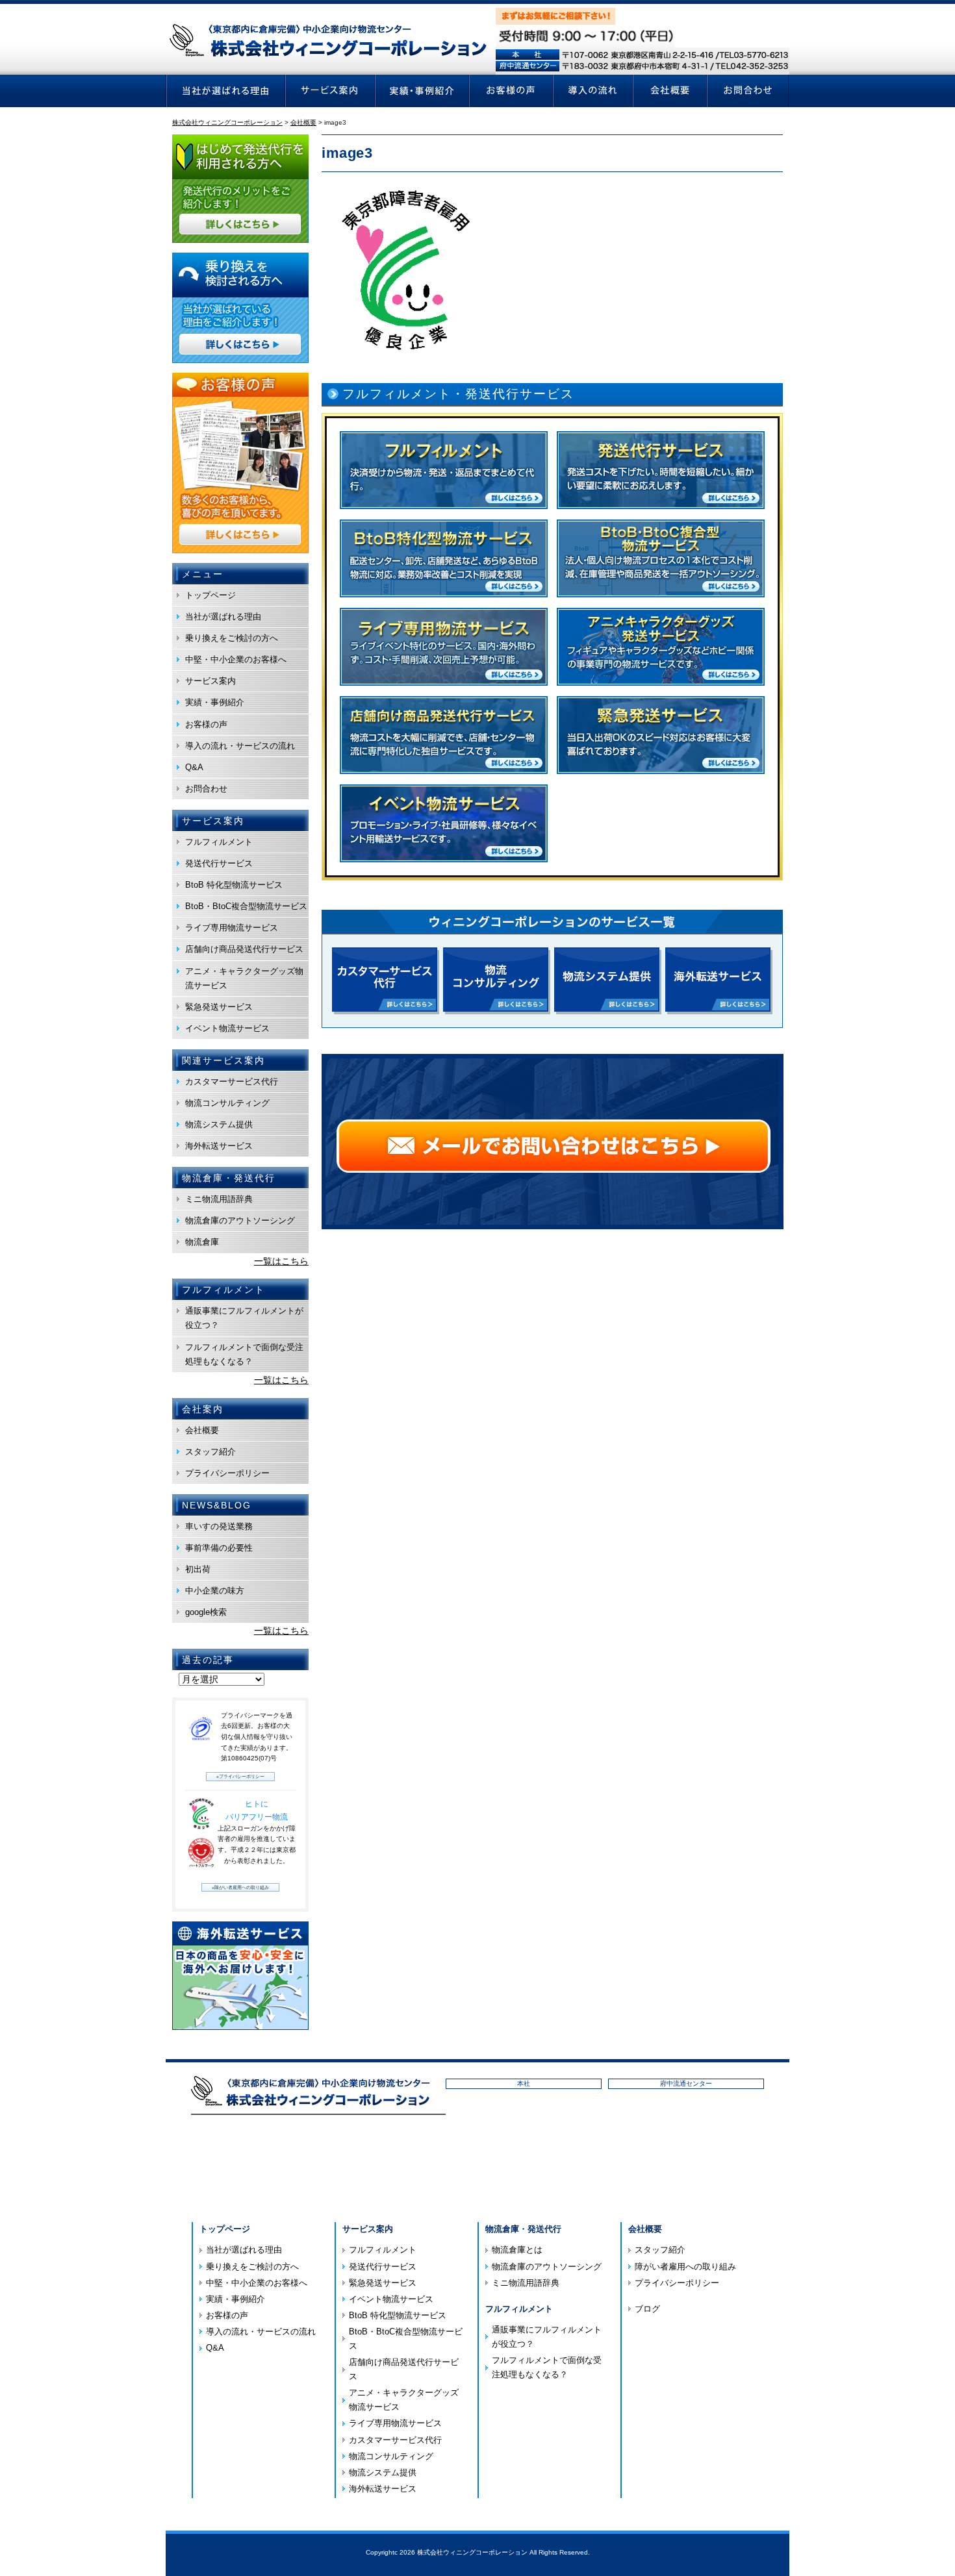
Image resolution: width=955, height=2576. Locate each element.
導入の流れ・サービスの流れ (240, 746)
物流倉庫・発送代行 (523, 2229)
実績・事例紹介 (215, 702)
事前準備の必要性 (219, 1548)
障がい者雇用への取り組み (685, 2267)
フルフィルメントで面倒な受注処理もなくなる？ (244, 1354)
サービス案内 (210, 681)
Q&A (194, 767)
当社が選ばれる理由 (223, 617)
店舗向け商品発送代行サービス (244, 949)
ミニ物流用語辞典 (219, 1199)
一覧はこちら (281, 1261)
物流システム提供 (219, 1124)
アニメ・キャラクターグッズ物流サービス (244, 978)
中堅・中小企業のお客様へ (236, 659)
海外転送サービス (219, 1146)
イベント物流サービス (227, 1028)
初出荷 (198, 1569)
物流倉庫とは (517, 2250)
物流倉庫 (202, 1242)
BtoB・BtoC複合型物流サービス (246, 906)
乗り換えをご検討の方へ (232, 638)
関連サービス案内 (223, 1060)
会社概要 (202, 1430)
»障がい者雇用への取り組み (240, 1887)
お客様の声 (206, 724)
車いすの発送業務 (219, 1526)
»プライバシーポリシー (240, 1776)
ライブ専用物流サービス (232, 928)
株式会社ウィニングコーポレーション (472, 2552)
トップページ (210, 595)
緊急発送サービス (219, 1007)
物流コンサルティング (227, 1103)
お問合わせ (206, 789)
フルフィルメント (219, 842)
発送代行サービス (219, 863)
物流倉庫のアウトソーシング (240, 1220)
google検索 (206, 1612)
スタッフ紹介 (210, 1452)
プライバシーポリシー (227, 1473)
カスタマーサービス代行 (232, 1082)
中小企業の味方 (215, 1591)
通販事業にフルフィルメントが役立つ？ (244, 1318)
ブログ (647, 2309)
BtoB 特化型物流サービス (234, 885)
